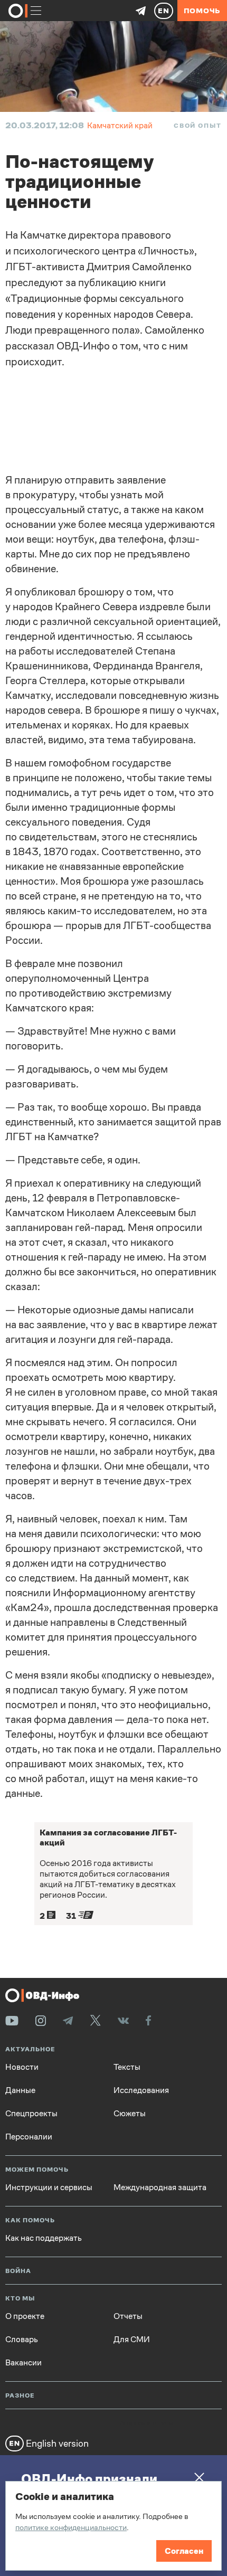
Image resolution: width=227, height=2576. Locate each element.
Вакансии (23, 2363)
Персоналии (29, 2137)
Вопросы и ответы (146, 2423)
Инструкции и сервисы (49, 2187)
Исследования (141, 2090)
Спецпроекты (31, 2114)
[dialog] (113, 2526)
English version (56, 2443)
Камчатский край (120, 125)
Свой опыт (198, 126)
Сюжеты (130, 2114)
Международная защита (160, 2187)
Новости (22, 2067)
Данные (20, 2090)
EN (164, 11)
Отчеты (128, 2316)
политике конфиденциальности (71, 2527)
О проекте (25, 2316)
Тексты (127, 2067)
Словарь (22, 2340)
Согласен (184, 2551)
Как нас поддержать (44, 2238)
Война (18, 2271)
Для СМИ (132, 2340)
